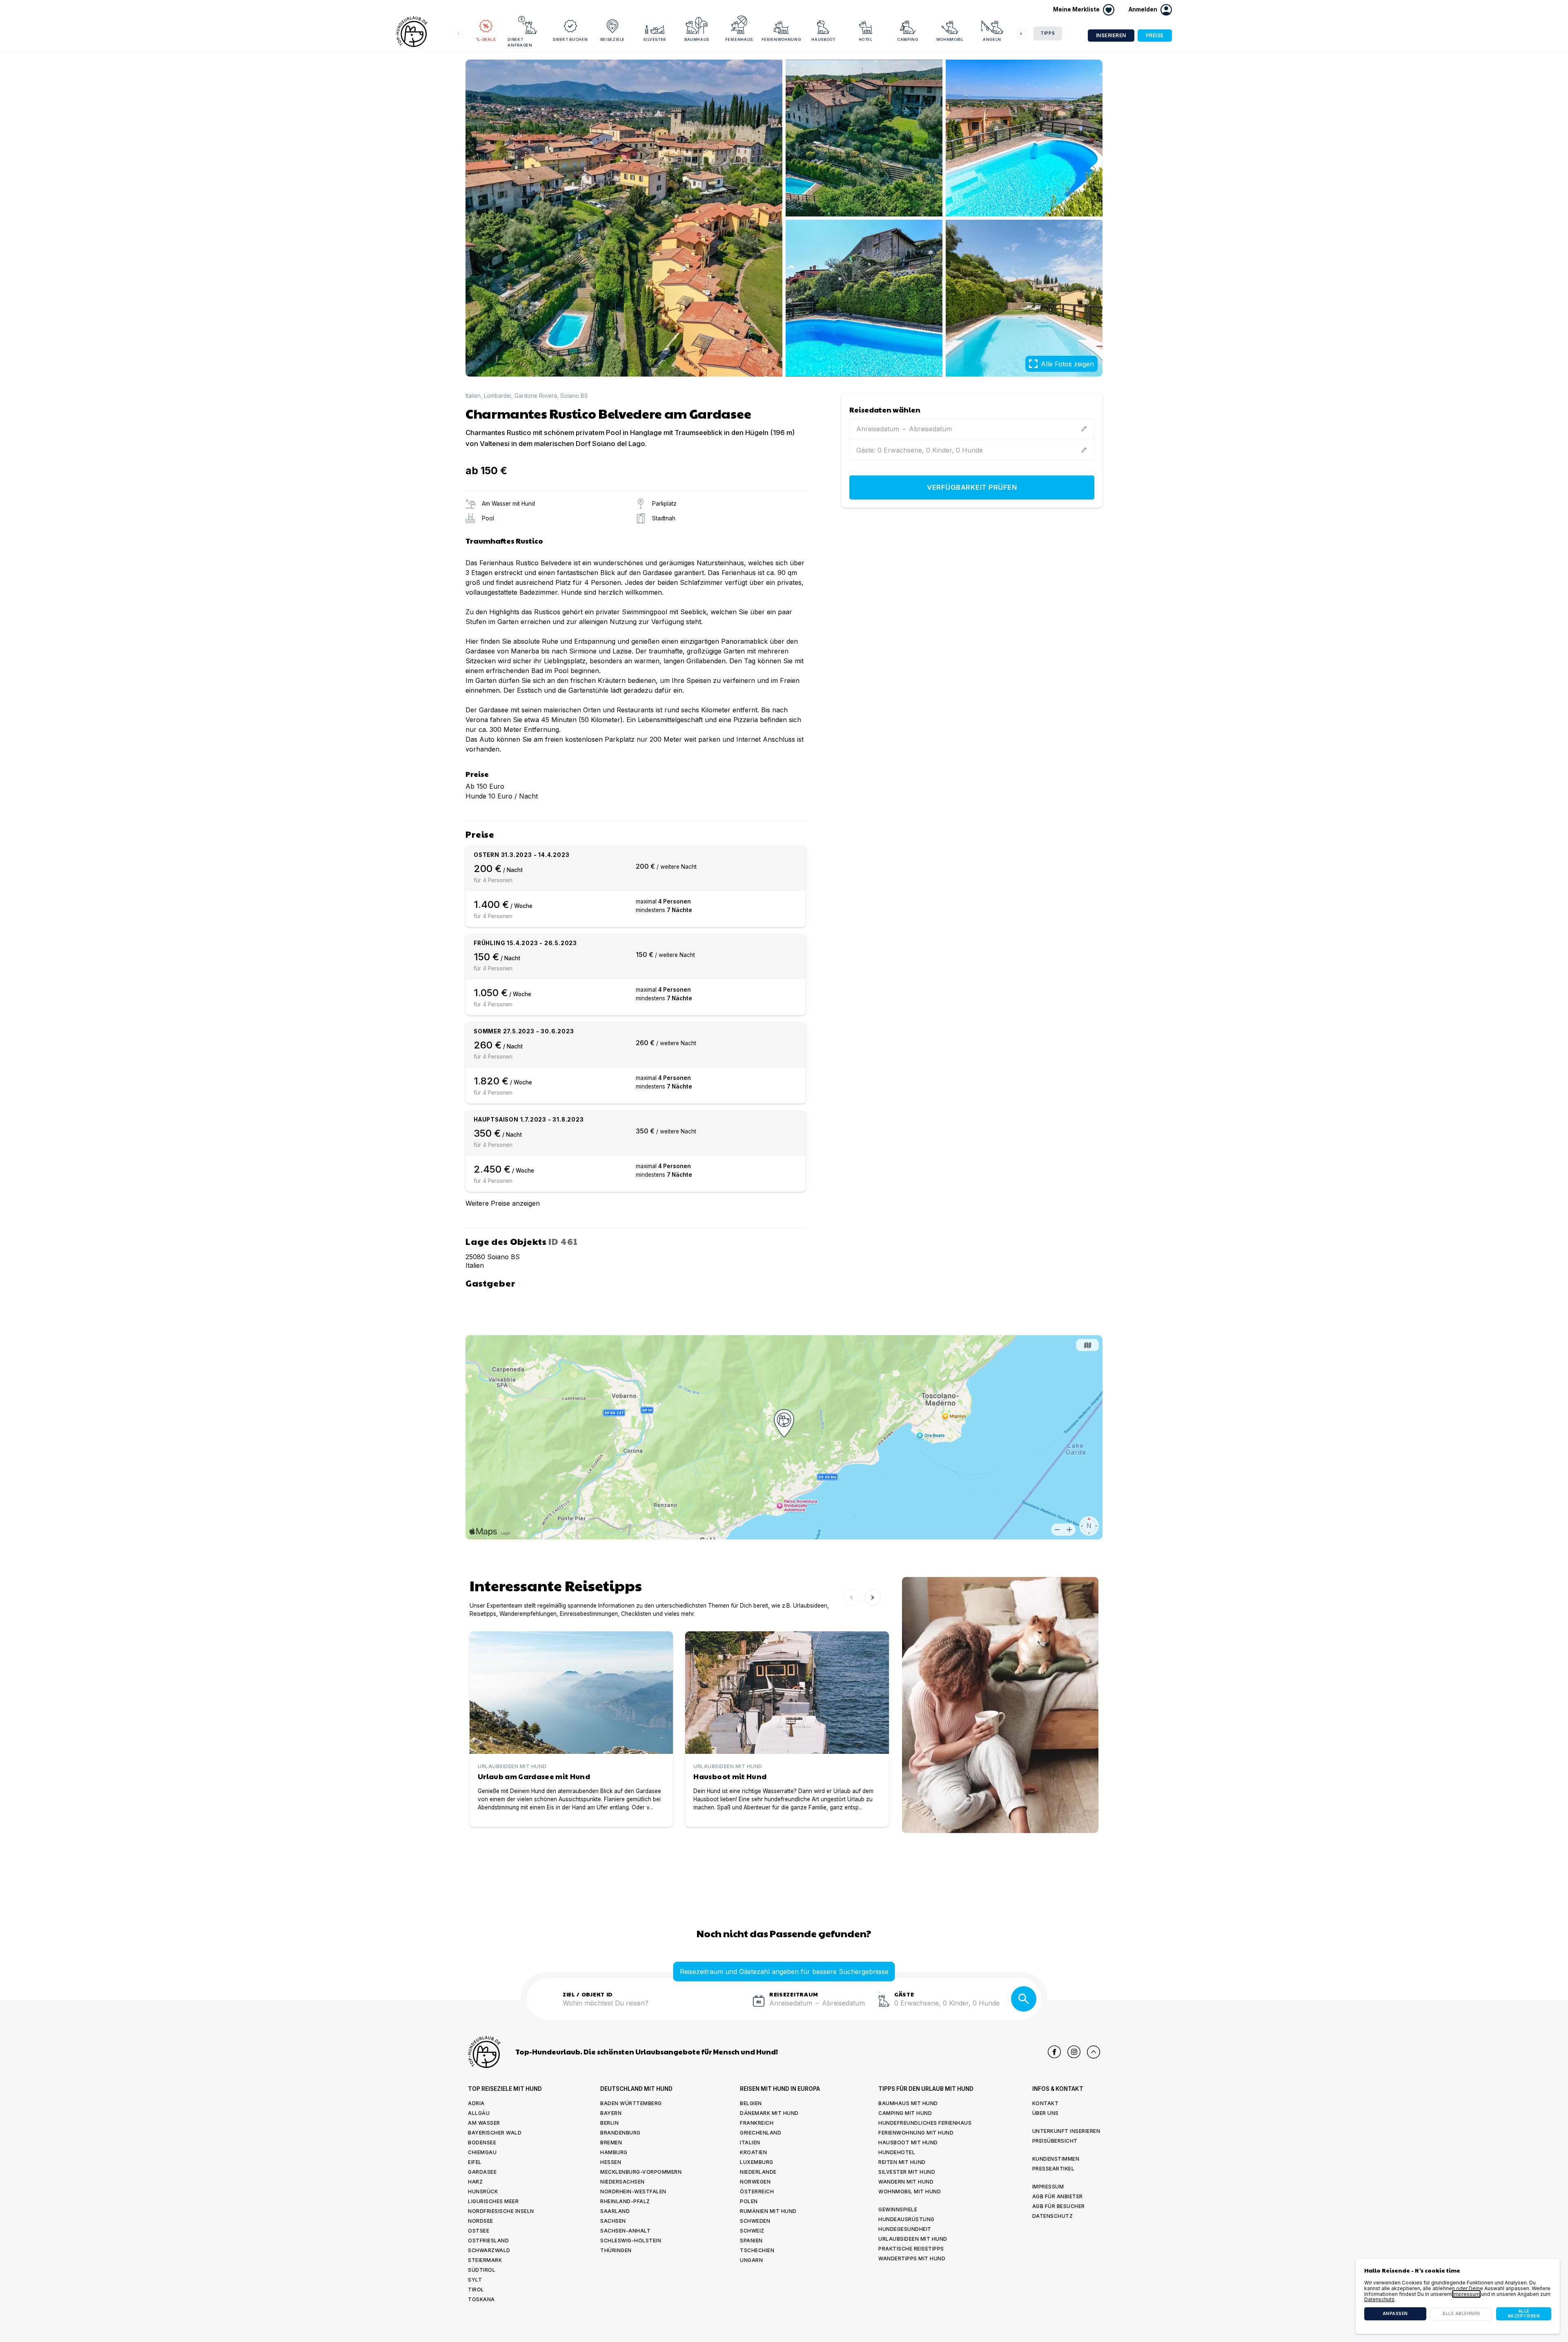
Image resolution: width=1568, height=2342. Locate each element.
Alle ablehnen (1461, 2314)
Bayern (611, 2113)
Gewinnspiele (898, 2209)
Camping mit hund (905, 2113)
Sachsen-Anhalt (625, 2231)
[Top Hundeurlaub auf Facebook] (1054, 2052)
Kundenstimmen (1056, 2159)
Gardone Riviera (536, 396)
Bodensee (482, 2142)
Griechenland (761, 2133)
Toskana (481, 2299)
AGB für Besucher (1059, 2206)
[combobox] (655, 2008)
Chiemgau (482, 2152)
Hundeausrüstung (906, 2219)
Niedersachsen (623, 2182)
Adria (476, 2103)
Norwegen (755, 2182)
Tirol (476, 2290)
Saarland (615, 2211)
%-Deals (486, 39)
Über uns (1046, 2113)
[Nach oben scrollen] (1094, 2052)
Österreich (757, 2191)
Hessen (611, 2162)
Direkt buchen (570, 39)
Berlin (609, 2123)
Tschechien (757, 2250)
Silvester (655, 39)
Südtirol (482, 2270)
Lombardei (498, 396)
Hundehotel (897, 2152)
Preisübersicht (1055, 2141)
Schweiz (752, 2231)
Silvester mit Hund (907, 2172)
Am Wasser (484, 2123)
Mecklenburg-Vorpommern (641, 2172)
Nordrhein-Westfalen (633, 2191)
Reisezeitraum (794, 1994)
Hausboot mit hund (908, 2142)
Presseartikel (1053, 2169)
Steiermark (485, 2260)
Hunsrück (483, 2191)
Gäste (904, 1994)
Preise (1155, 35)
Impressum (1048, 2187)
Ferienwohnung (781, 39)
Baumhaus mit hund (908, 2103)
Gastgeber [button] (494, 1282)
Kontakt (1046, 2103)
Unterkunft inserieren (1066, 2131)
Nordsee (481, 2221)
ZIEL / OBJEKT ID (588, 1994)
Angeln (992, 39)
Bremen (611, 2142)
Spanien (751, 2241)
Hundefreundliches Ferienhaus (925, 2123)
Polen (749, 2201)
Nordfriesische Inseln (501, 2211)
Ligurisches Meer (493, 2201)
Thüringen (616, 2250)
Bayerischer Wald (495, 2133)
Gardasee (482, 2172)
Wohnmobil (950, 39)
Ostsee (479, 2231)
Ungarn (751, 2260)
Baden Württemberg (631, 2103)
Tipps (1048, 33)
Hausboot (823, 39)
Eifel (475, 2162)
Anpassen (1395, 2314)
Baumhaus (697, 39)
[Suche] (1024, 1999)
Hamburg (614, 2152)
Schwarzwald (489, 2250)
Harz (475, 2182)
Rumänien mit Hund (768, 2211)
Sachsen (613, 2221)
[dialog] (1458, 2296)
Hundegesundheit (905, 2229)
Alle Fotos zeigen (1067, 364)
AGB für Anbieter (1058, 2196)
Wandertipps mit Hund (912, 2258)
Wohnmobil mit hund (910, 2191)
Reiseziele (613, 39)
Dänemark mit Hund (769, 2113)
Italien (473, 396)
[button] (1150, 10)
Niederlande (758, 2172)
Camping (908, 39)
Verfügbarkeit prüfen (972, 488)
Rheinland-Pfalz (625, 2201)
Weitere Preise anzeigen (503, 1203)
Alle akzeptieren (1524, 2314)
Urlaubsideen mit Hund (913, 2239)
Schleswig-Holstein (631, 2241)
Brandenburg (620, 2133)
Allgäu (479, 2113)
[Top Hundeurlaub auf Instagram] (1074, 2052)
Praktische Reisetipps (911, 2249)
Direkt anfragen (520, 42)
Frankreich (757, 2123)
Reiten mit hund (902, 2162)
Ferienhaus (739, 39)
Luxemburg (757, 2162)
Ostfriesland (488, 2241)
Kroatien (753, 2152)
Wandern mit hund (906, 2182)
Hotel (866, 39)
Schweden (755, 2221)
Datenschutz (1053, 2216)
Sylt (475, 2280)
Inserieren (1111, 35)
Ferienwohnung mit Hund (916, 2133)
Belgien (751, 2103)
